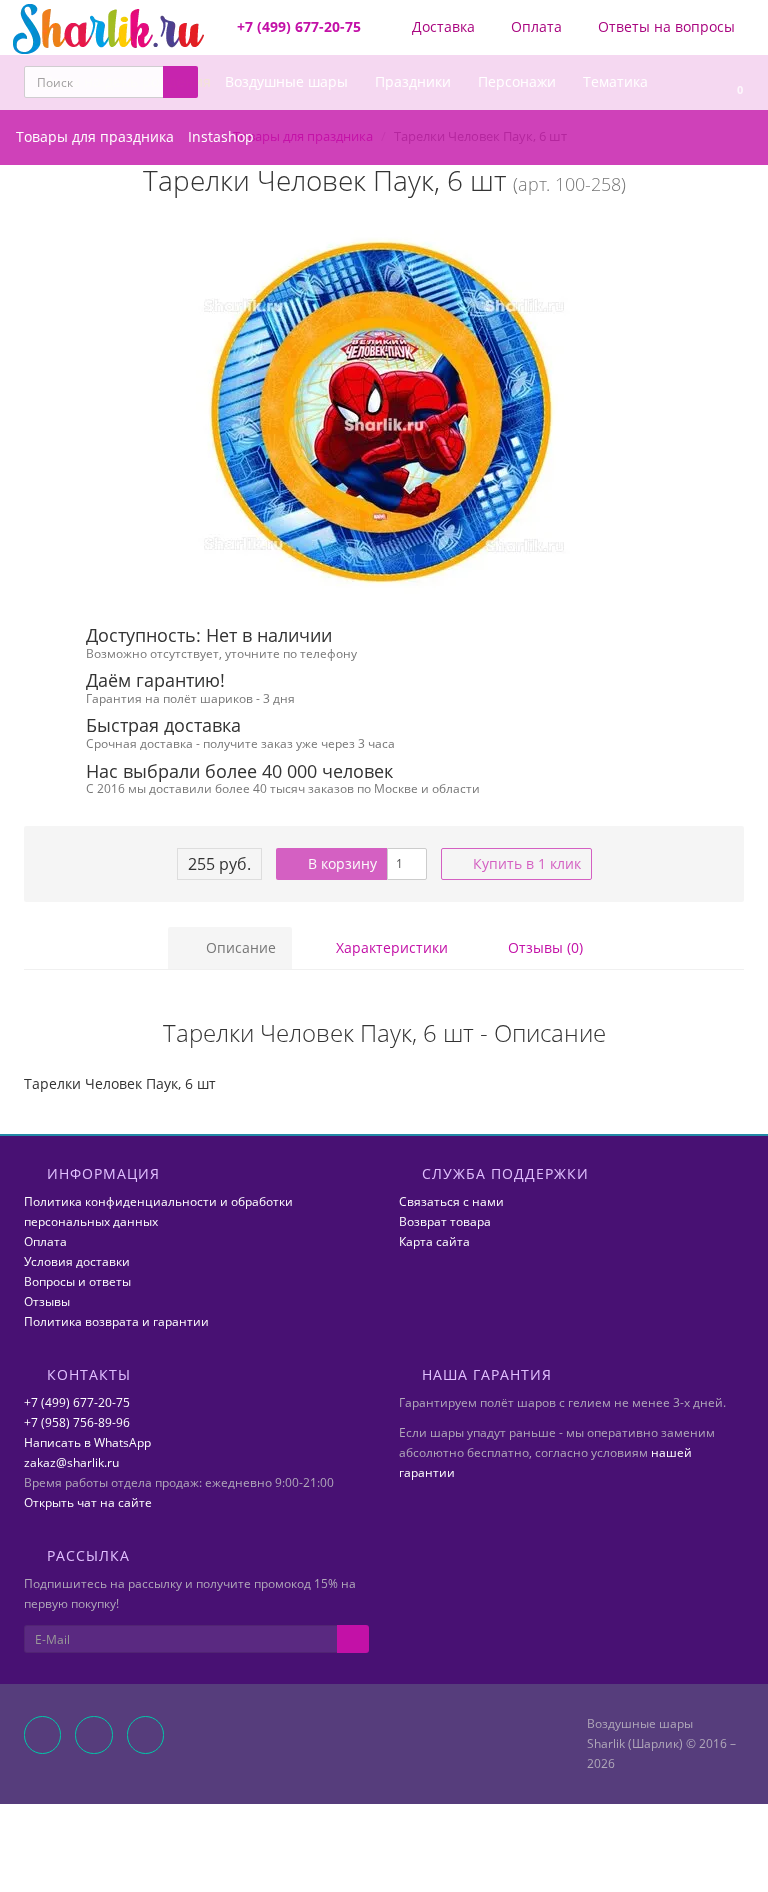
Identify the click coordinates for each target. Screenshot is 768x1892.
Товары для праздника (95, 136)
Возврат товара (445, 1221)
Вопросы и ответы (77, 1281)
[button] (730, 82)
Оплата (534, 26)
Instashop (221, 136)
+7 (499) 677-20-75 (77, 1402)
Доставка (441, 26)
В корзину (340, 863)
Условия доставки (77, 1261)
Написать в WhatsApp (87, 1442)
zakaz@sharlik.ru (71, 1462)
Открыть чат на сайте (88, 1502)
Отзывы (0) (543, 947)
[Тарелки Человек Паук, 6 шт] (384, 412)
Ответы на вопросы (664, 26)
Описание (239, 947)
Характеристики (390, 947)
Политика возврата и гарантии (116, 1321)
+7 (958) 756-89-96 (77, 1422)
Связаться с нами (451, 1201)
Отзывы (47, 1301)
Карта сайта (434, 1241)
